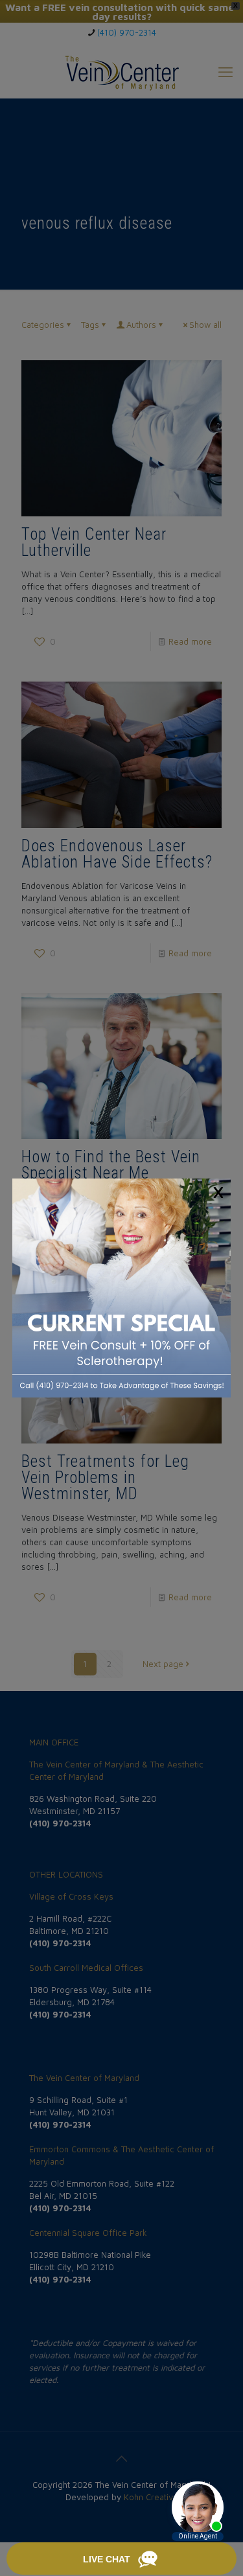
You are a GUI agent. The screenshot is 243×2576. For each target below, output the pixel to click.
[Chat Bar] (121, 2559)
